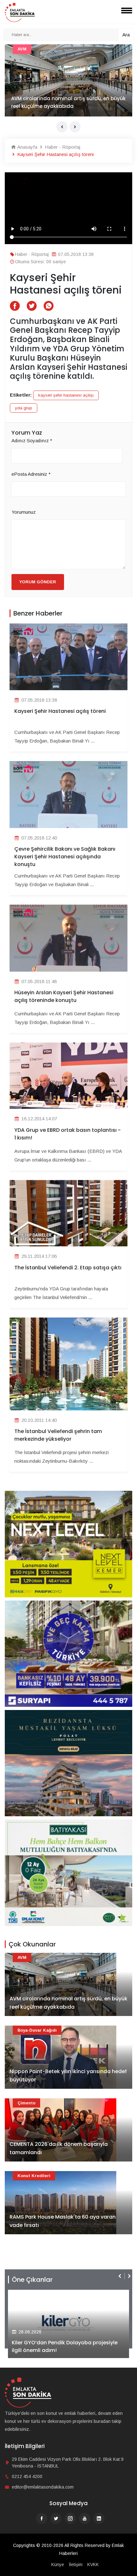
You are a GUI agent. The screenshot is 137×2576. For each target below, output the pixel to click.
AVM (22, 1957)
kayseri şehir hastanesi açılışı (66, 395)
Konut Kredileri (34, 2176)
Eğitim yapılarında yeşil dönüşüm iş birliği (63, 106)
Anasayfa (27, 147)
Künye (58, 2565)
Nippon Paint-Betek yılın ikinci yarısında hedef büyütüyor (68, 2076)
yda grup (24, 408)
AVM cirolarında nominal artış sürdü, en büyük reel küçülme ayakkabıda (68, 2003)
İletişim (76, 2565)
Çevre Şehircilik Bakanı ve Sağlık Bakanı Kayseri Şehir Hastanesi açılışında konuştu (65, 857)
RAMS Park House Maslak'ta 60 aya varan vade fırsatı (63, 2221)
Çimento (26, 2103)
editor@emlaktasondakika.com (43, 2487)
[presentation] (62, 127)
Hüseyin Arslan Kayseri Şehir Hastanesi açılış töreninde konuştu (64, 996)
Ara (126, 35)
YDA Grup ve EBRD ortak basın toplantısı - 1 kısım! (68, 1134)
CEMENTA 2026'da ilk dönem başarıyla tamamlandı (59, 2148)
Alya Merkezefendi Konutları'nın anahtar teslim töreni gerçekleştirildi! (63, 2346)
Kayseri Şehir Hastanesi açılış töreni (60, 711)
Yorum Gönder (38, 582)
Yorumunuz (24, 512)
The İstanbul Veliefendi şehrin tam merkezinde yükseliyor (58, 1435)
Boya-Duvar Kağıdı (37, 2030)
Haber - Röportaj (35, 49)
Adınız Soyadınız (32, 441)
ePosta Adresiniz (31, 474)
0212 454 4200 (27, 2476)
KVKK (93, 2565)
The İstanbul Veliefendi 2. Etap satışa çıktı (68, 1268)
